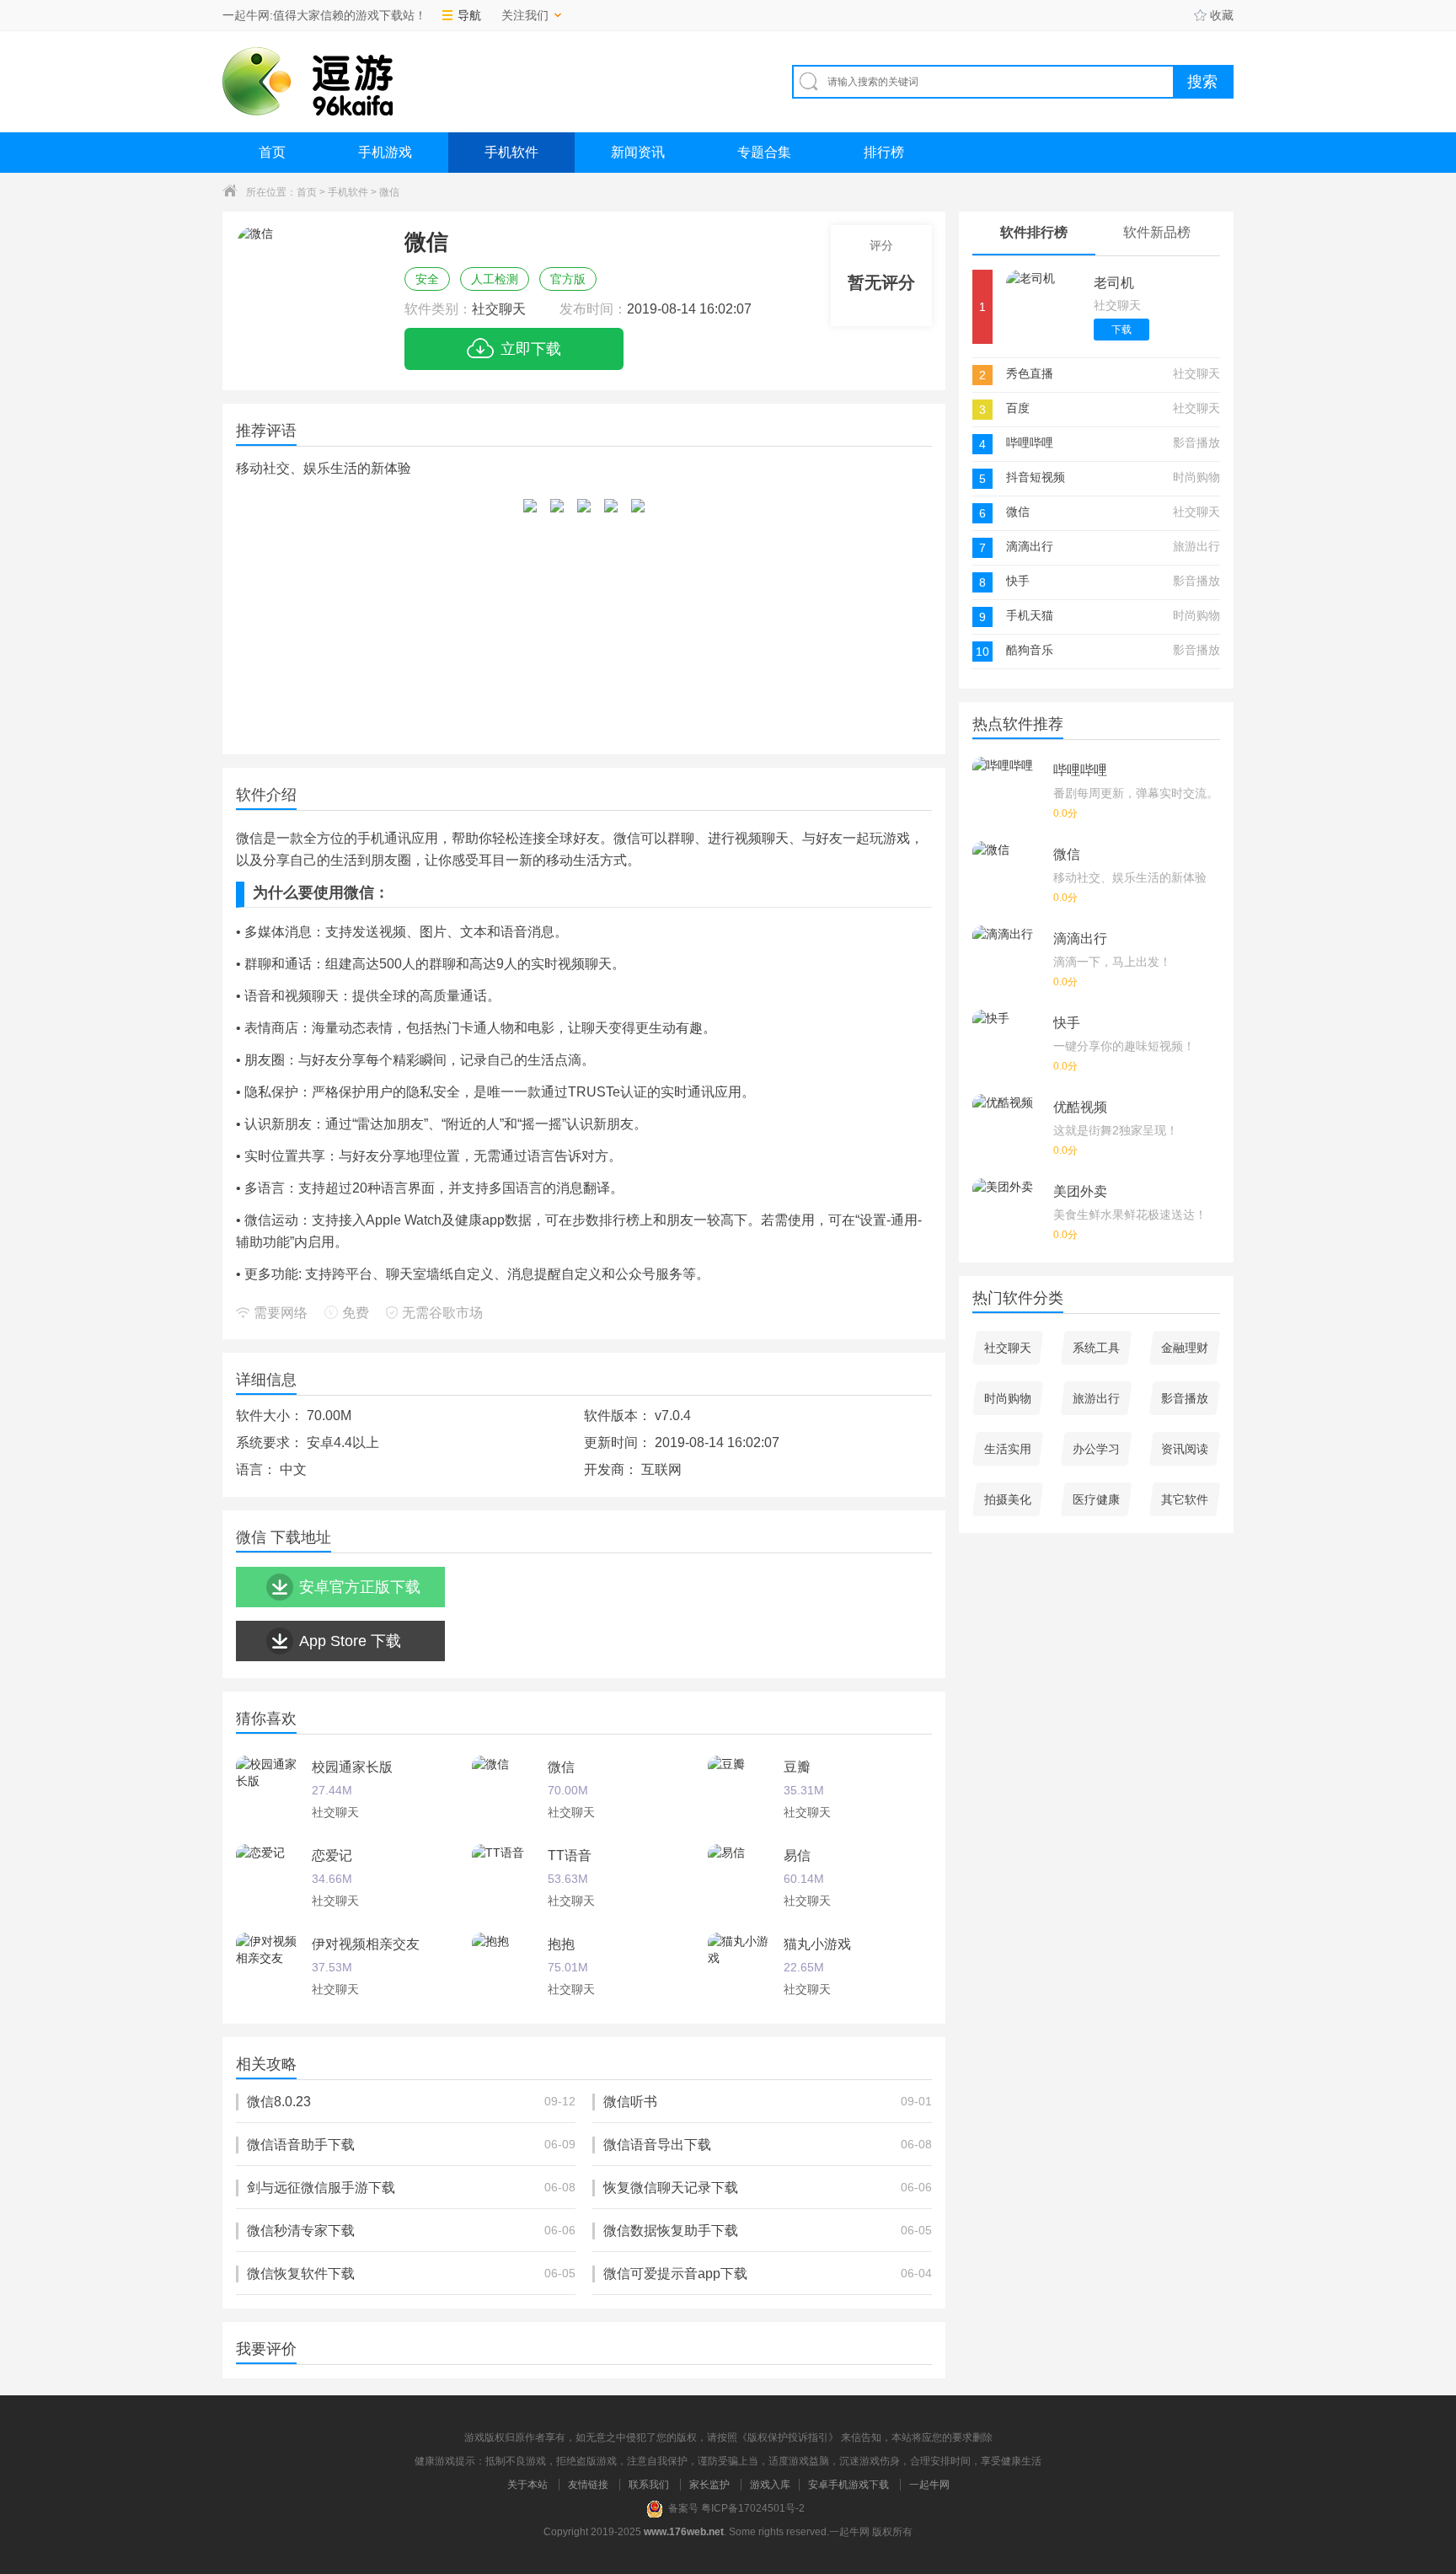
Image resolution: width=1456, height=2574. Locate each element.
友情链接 (588, 2485)
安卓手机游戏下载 (848, 2485)
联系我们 (649, 2485)
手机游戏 (385, 152)
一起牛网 (929, 2485)
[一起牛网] (308, 81)
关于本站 (527, 2485)
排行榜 (884, 152)
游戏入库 (770, 2485)
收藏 (1222, 15)
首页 (272, 152)
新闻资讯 (638, 152)
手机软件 (511, 152)
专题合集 (764, 152)
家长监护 (709, 2485)
